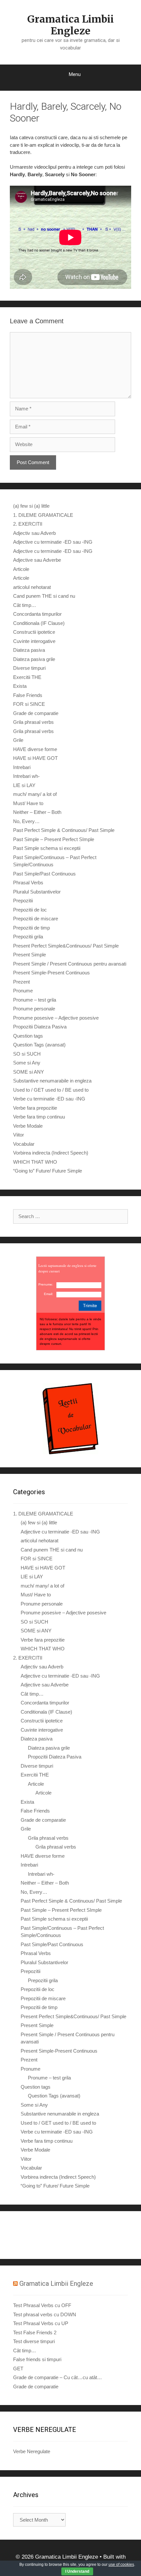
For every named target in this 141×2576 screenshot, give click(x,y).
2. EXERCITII (28, 524)
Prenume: (46, 1284)
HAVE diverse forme (35, 749)
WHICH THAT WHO (35, 1162)
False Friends (28, 695)
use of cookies (121, 2565)
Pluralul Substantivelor (37, 892)
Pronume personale (34, 1009)
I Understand (77, 2571)
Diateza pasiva (29, 650)
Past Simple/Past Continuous (44, 874)
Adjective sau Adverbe (37, 560)
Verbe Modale (28, 1126)
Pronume (23, 991)
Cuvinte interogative (34, 641)
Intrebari (22, 767)
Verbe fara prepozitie (35, 1108)
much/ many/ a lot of (35, 794)
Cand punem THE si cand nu (44, 596)
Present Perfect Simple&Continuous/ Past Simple (66, 946)
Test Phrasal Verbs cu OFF (42, 2305)
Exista (20, 686)
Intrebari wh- (26, 776)
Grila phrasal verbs (33, 722)
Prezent (21, 982)
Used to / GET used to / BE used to (51, 1090)
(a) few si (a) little (31, 506)
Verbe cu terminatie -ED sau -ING (49, 1099)
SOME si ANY (29, 1072)
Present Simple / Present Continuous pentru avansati (70, 964)
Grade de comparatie (36, 713)
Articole (21, 569)
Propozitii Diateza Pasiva (40, 1027)
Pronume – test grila (35, 1000)
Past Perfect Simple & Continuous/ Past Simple (64, 830)
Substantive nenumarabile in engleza (52, 1081)
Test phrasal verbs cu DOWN (45, 2314)
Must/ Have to (28, 803)
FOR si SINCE (29, 704)
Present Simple (30, 955)
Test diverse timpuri (34, 2341)
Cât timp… (25, 605)
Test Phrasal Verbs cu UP (41, 2323)
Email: (49, 1294)
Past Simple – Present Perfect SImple (54, 839)
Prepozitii (23, 901)
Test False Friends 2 (35, 2332)
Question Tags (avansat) (39, 1045)
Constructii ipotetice (34, 632)
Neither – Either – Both (37, 812)
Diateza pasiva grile (34, 659)
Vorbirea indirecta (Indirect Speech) (51, 1153)
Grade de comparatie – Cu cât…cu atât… (58, 2377)
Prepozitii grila (28, 937)
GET (18, 2369)
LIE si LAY (24, 785)
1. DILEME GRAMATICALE (43, 515)
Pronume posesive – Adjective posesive (56, 1018)
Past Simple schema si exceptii (47, 848)
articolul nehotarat (32, 587)
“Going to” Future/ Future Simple (48, 1171)
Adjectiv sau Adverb (34, 533)
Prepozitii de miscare (36, 919)
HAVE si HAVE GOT (35, 758)
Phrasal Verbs (28, 883)
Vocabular (24, 1144)
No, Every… (26, 821)
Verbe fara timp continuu (39, 1117)
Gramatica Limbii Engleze (70, 25)
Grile (18, 740)
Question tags (28, 1036)
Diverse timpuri (29, 668)
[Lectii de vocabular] (70, 1419)
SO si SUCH (27, 1054)
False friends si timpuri (37, 2359)
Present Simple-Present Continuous (51, 973)
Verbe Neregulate (32, 2451)
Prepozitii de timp (31, 928)
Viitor (19, 1135)
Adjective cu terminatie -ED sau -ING (53, 542)
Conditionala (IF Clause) (39, 623)
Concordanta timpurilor (37, 614)
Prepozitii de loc (30, 910)
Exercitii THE (27, 677)
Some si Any (27, 1063)
